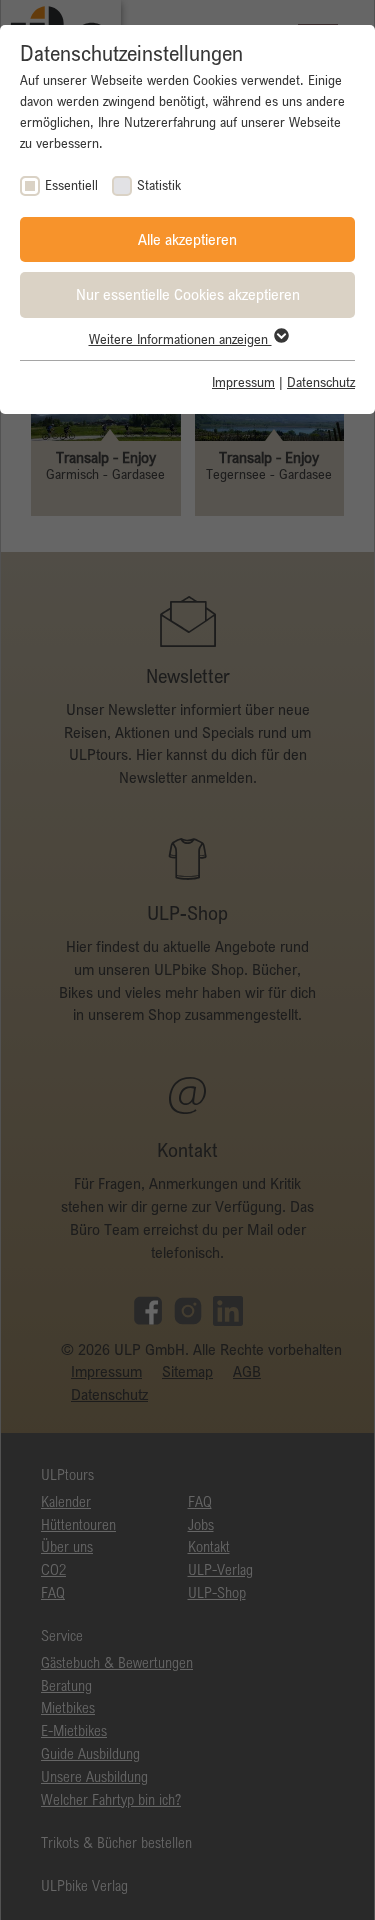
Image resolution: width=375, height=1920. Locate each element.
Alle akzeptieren (187, 239)
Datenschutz (321, 382)
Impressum (243, 382)
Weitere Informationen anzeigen (180, 339)
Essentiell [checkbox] (71, 185)
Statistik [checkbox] (159, 185)
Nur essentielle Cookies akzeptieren (188, 294)
